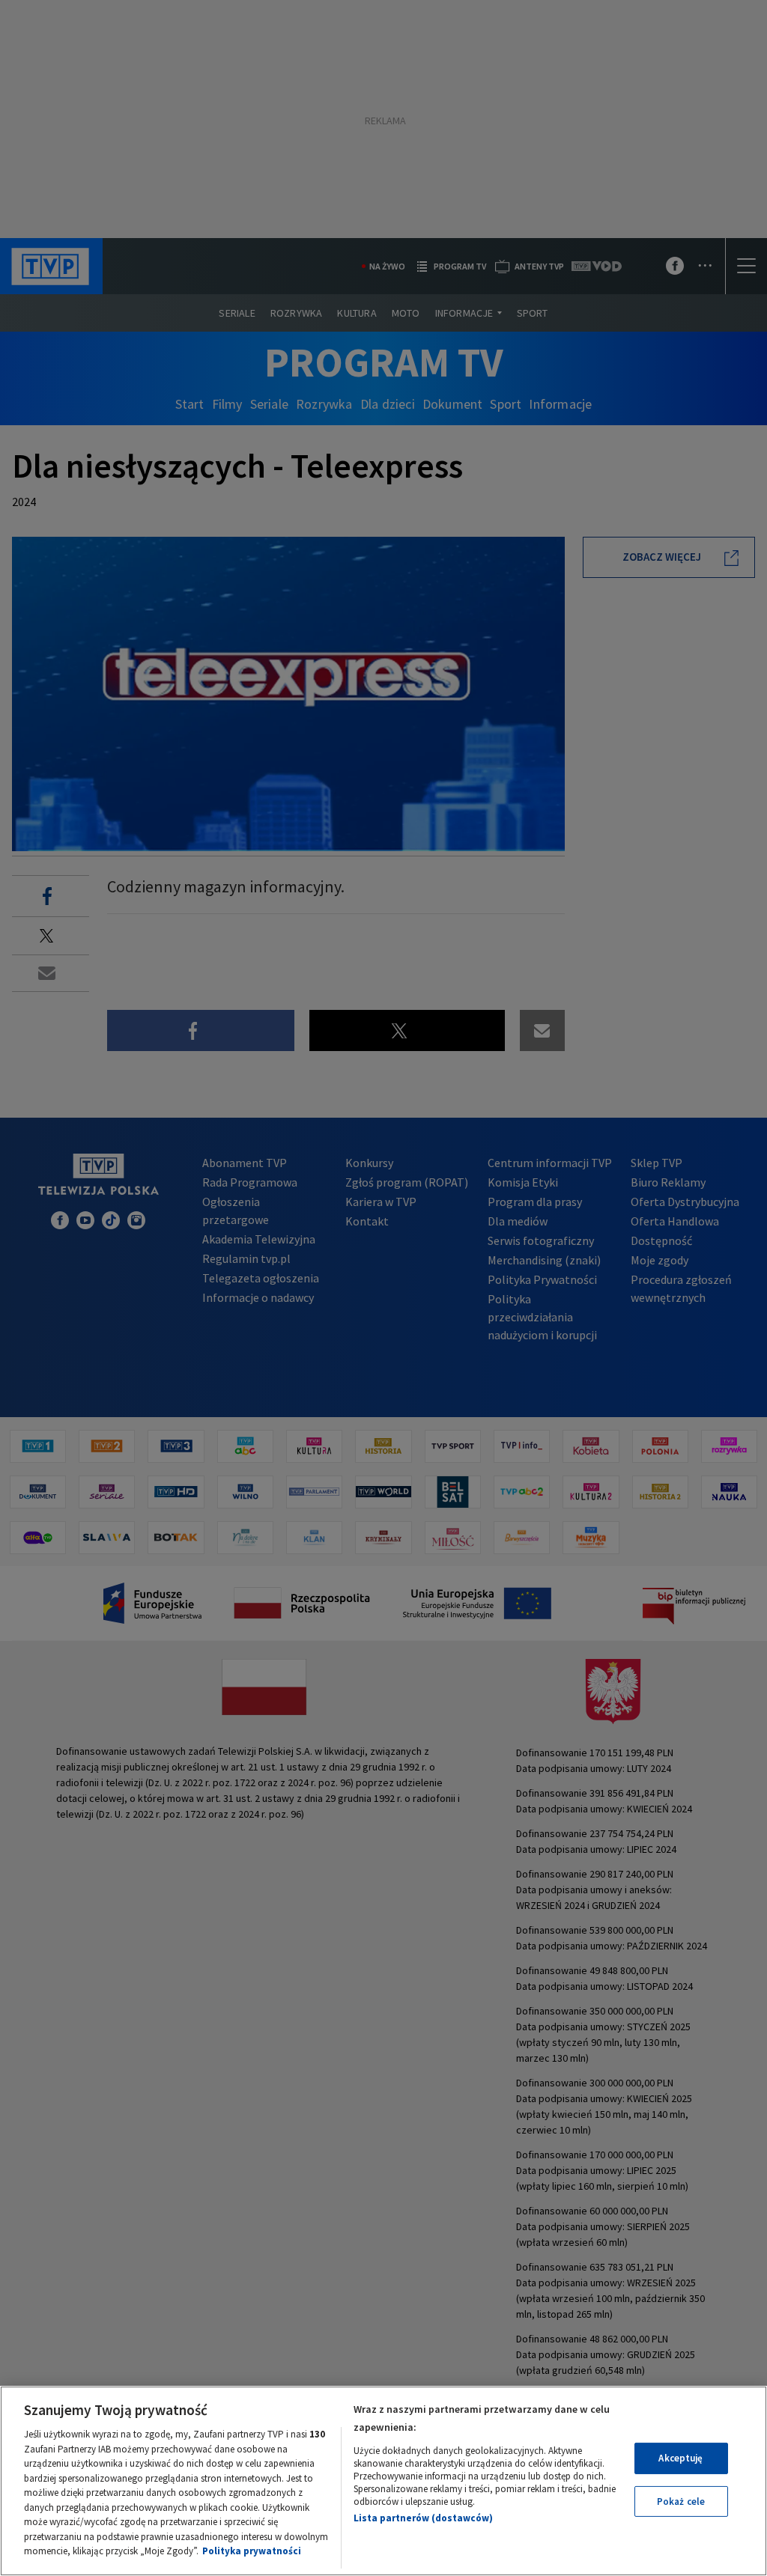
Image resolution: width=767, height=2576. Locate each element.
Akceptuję (680, 2458)
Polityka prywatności (252, 2551)
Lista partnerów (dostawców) (423, 2518)
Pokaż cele (681, 2502)
